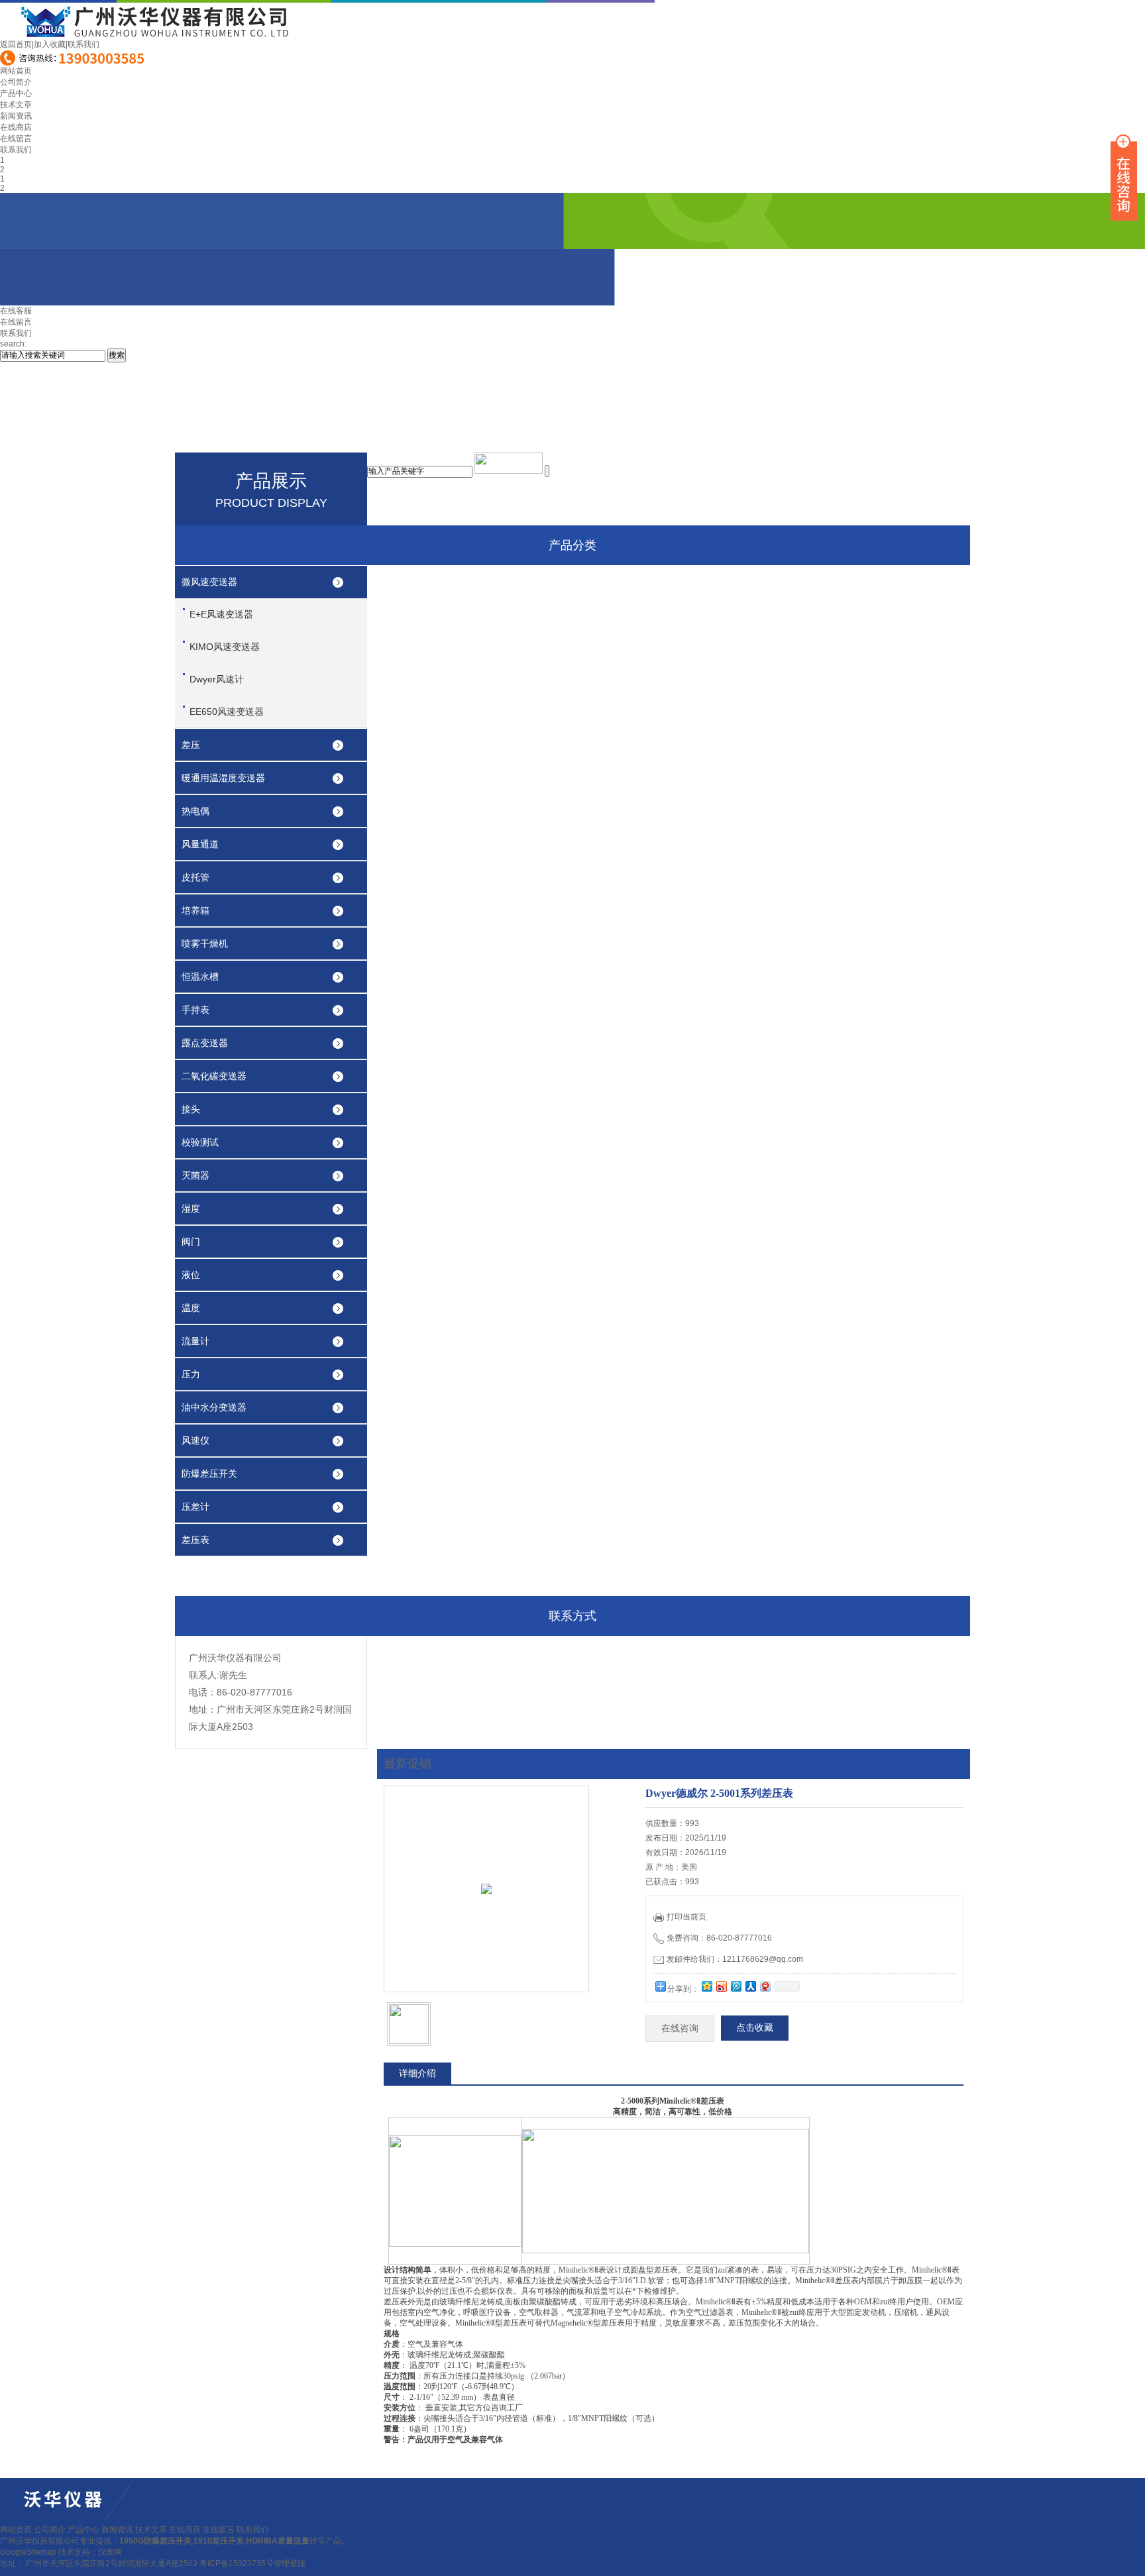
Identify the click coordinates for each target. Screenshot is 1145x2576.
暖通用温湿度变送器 (223, 778)
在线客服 (16, 311)
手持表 (195, 1010)
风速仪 (195, 1440)
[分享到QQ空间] (706, 1986)
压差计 (195, 1507)
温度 (191, 1308)
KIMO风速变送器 (225, 647)
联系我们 (83, 44)
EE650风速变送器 (227, 712)
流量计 (195, 1341)
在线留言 (16, 138)
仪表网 (110, 2552)
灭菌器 (195, 1175)
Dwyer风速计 (217, 679)
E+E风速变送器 (221, 614)
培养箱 (195, 910)
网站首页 (16, 71)
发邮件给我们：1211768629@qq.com (735, 1959)
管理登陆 (290, 2563)
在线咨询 (680, 2028)
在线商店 (16, 127)
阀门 (191, 1242)
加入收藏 (50, 44)
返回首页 (16, 44)
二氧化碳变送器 (214, 1076)
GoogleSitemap (28, 2552)
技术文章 (16, 105)
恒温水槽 (200, 977)
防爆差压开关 (209, 1474)
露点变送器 (205, 1043)
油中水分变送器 (214, 1407)
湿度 (191, 1208)
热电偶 (195, 811)
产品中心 (16, 93)
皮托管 (195, 877)
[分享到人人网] (750, 1986)
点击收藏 (755, 2028)
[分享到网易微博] (765, 1986)
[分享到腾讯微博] (736, 1986)
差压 (191, 745)
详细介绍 (417, 2073)
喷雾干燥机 (205, 943)
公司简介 (16, 82)
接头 (191, 1109)
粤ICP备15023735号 (237, 2563)
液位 (191, 1275)
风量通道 (200, 844)
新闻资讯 (16, 116)
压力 (191, 1374)
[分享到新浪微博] (721, 1986)
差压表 (195, 1540)
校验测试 (200, 1142)
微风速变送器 (209, 582)
